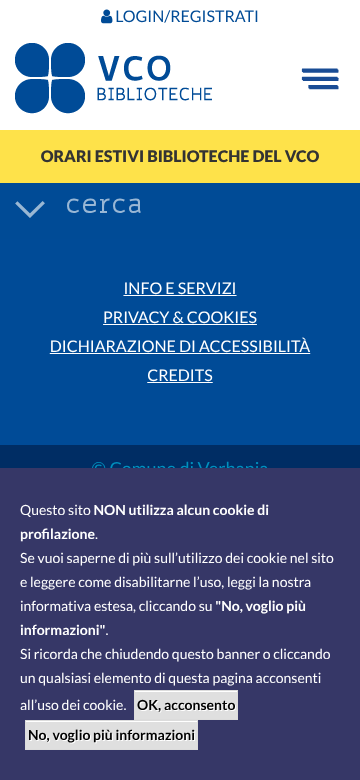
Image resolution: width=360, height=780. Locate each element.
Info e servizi (179, 288)
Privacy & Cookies (180, 317)
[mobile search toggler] (30, 208)
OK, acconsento (186, 704)
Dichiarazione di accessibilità (180, 346)
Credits (179, 375)
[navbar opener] (320, 79)
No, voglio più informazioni (111, 734)
